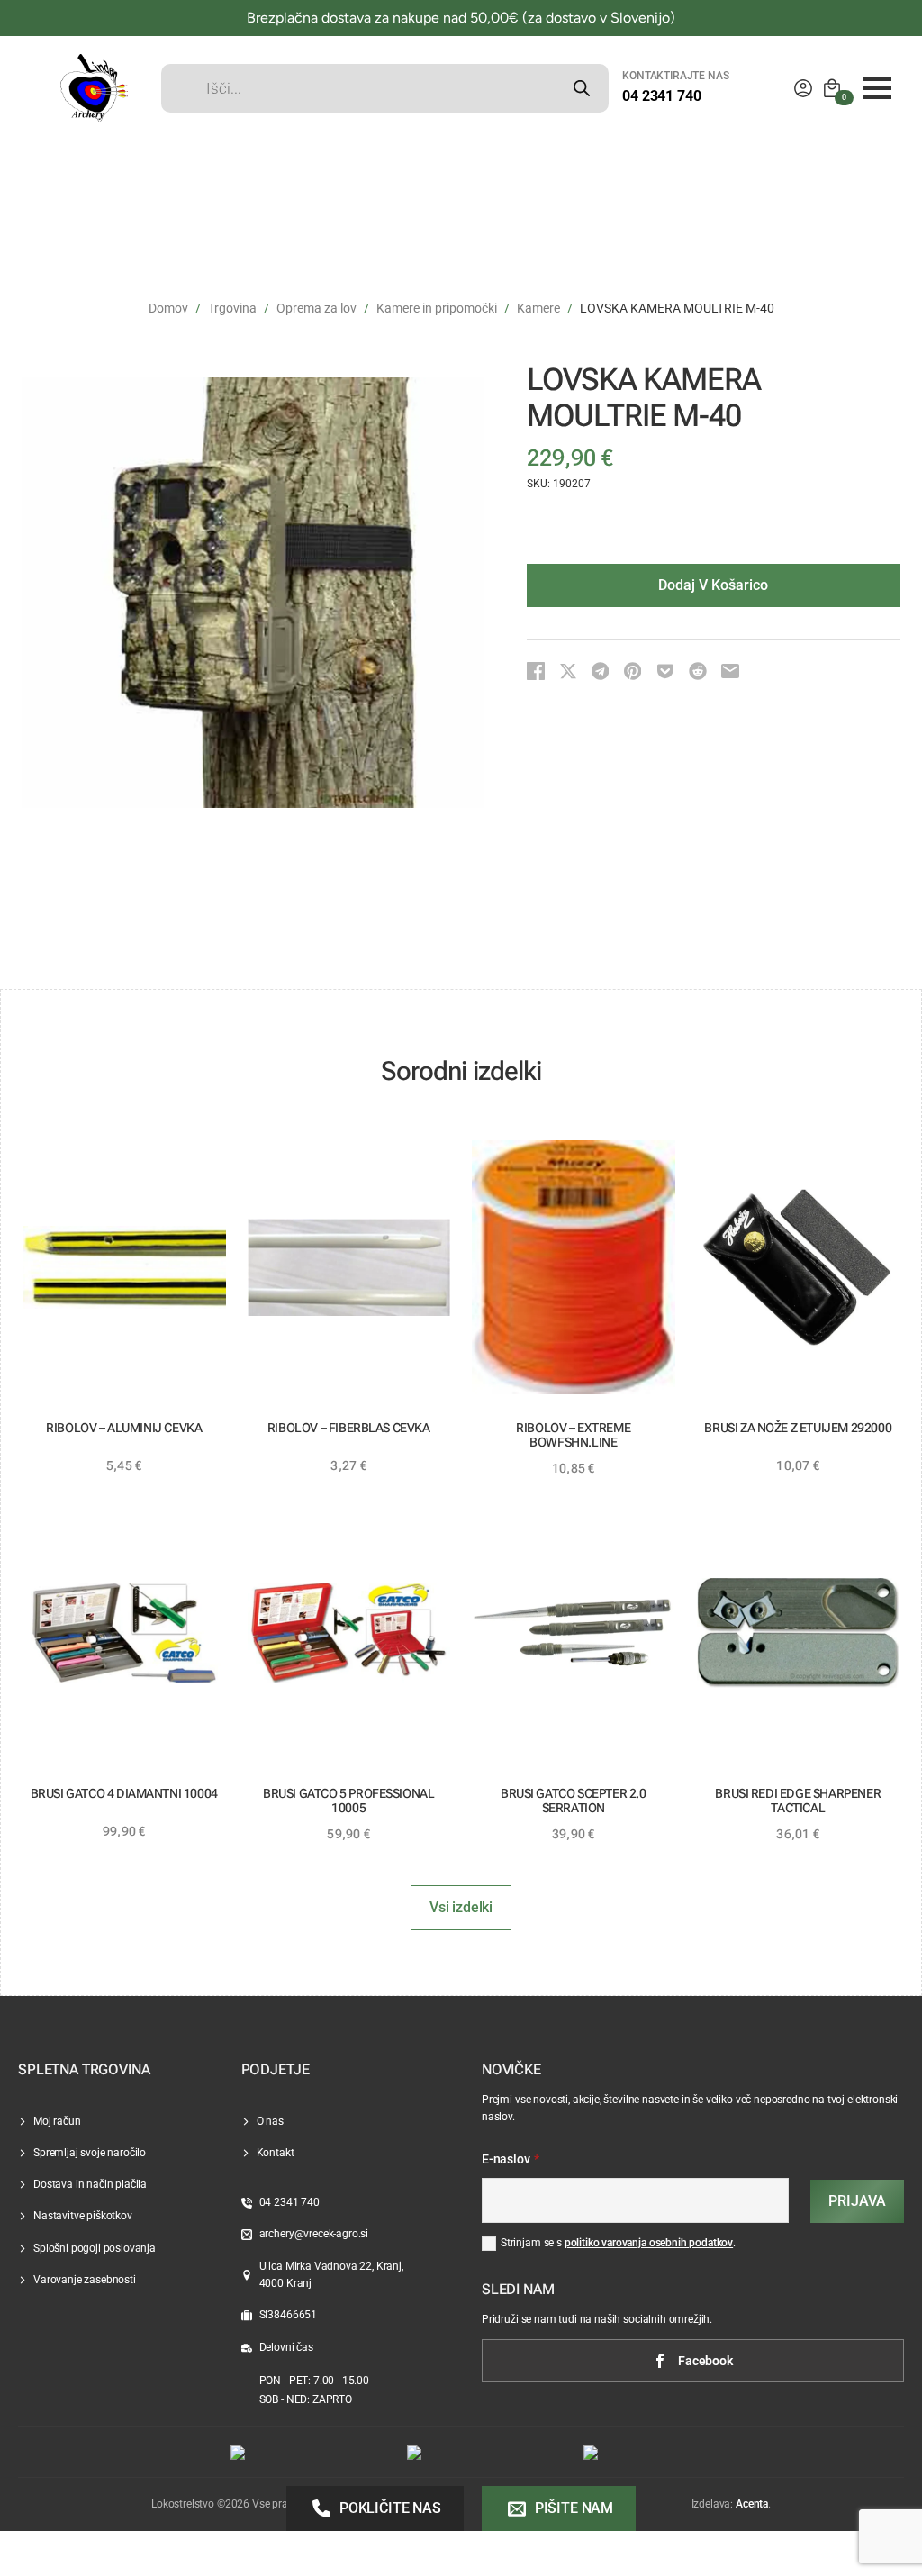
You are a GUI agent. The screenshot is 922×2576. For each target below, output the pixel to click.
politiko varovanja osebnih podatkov (649, 2243)
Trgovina (232, 308)
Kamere (538, 308)
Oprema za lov (316, 308)
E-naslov (511, 2160)
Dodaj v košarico (713, 585)
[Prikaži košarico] (832, 88)
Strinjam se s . (618, 2243)
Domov (168, 308)
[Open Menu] (877, 88)
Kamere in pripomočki (437, 308)
